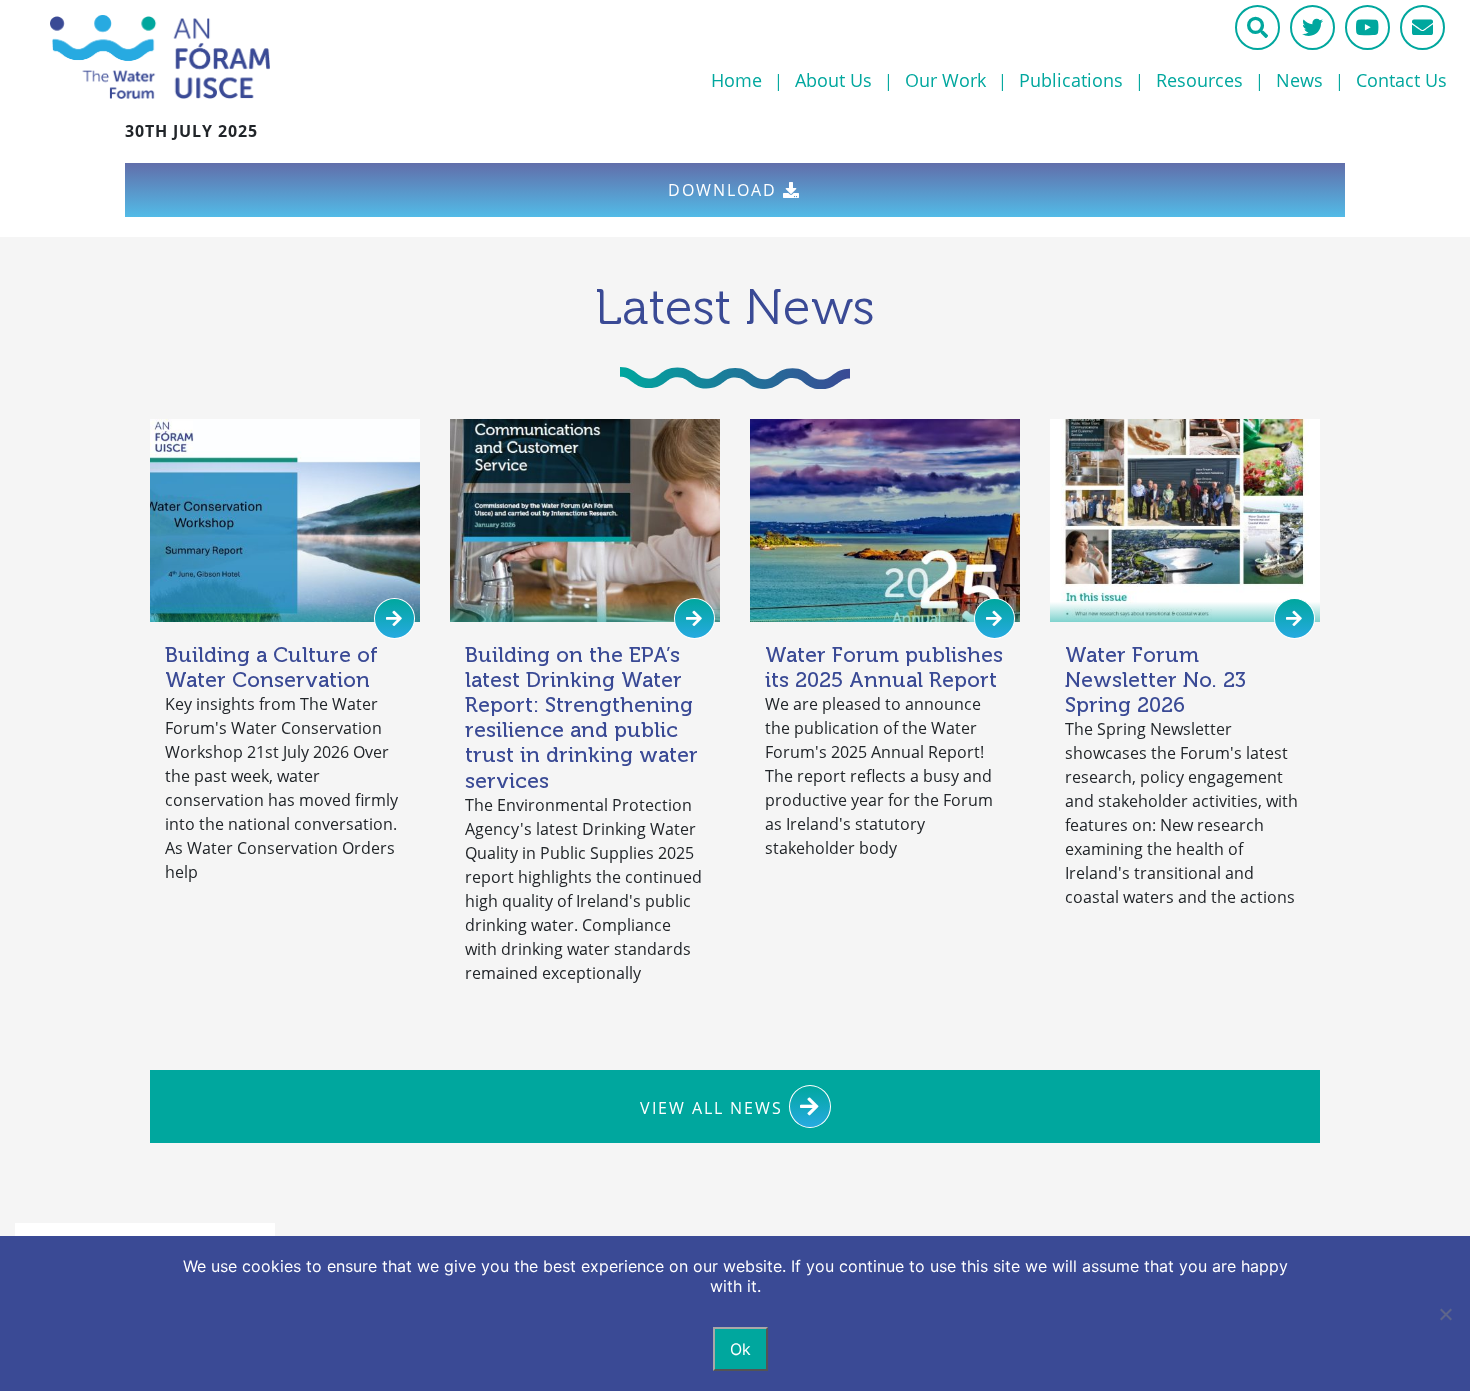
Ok (740, 1349)
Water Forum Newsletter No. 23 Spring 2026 (1155, 679)
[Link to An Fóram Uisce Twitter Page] (1312, 27)
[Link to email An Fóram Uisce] (1422, 27)
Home (736, 80)
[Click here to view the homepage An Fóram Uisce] (255, 57)
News (1299, 80)
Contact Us (1401, 80)
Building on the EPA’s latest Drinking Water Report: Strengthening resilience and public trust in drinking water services (581, 717)
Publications (1071, 80)
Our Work (945, 80)
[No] (1445, 1314)
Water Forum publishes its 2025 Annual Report (884, 667)
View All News (714, 1108)
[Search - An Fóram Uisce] (1257, 27)
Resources (1199, 80)
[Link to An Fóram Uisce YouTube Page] (1367, 27)
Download (725, 190)
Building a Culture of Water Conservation (271, 667)
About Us (833, 80)
